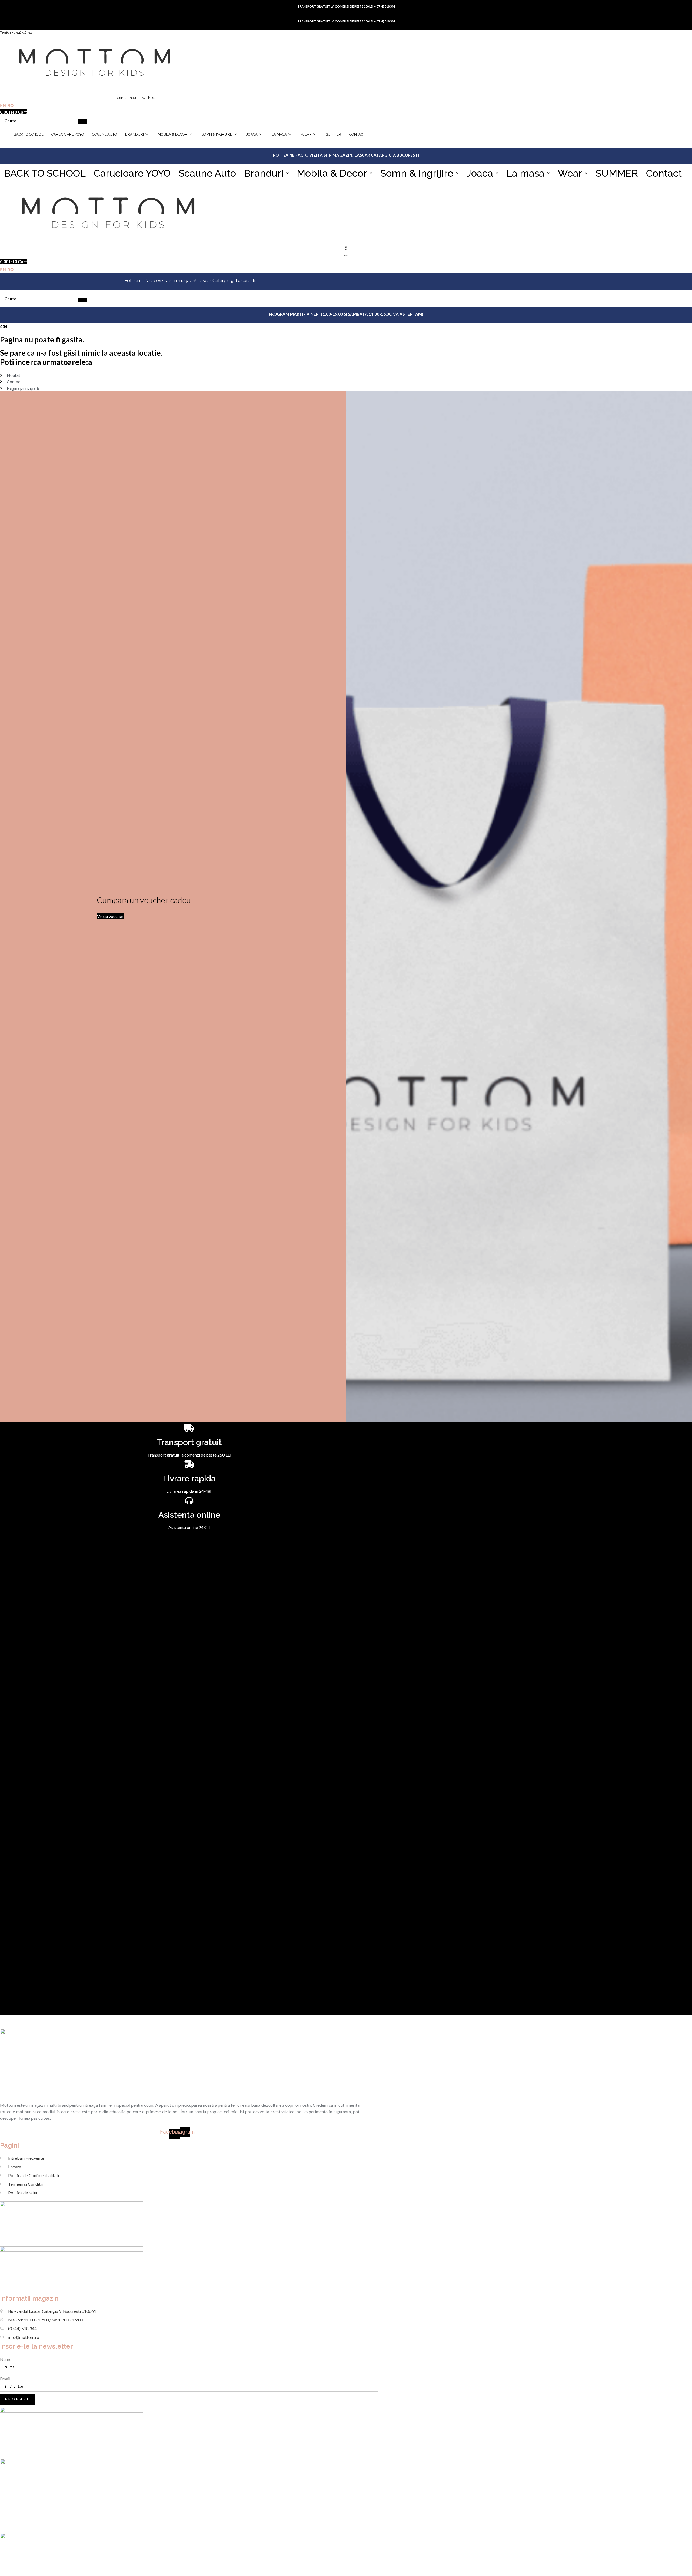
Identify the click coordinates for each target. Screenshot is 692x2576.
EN (3, 105)
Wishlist (148, 98)
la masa (279, 134)
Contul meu (127, 98)
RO (11, 105)
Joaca (480, 173)
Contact (357, 134)
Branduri (134, 134)
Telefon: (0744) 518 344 (16, 32)
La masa (525, 173)
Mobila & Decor (173, 134)
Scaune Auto (105, 134)
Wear (570, 173)
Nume (6, 2359)
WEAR (306, 134)
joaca (252, 134)
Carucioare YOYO (68, 134)
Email (5, 2379)
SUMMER (333, 134)
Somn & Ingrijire (217, 134)
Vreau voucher (110, 916)
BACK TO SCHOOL (29, 134)
